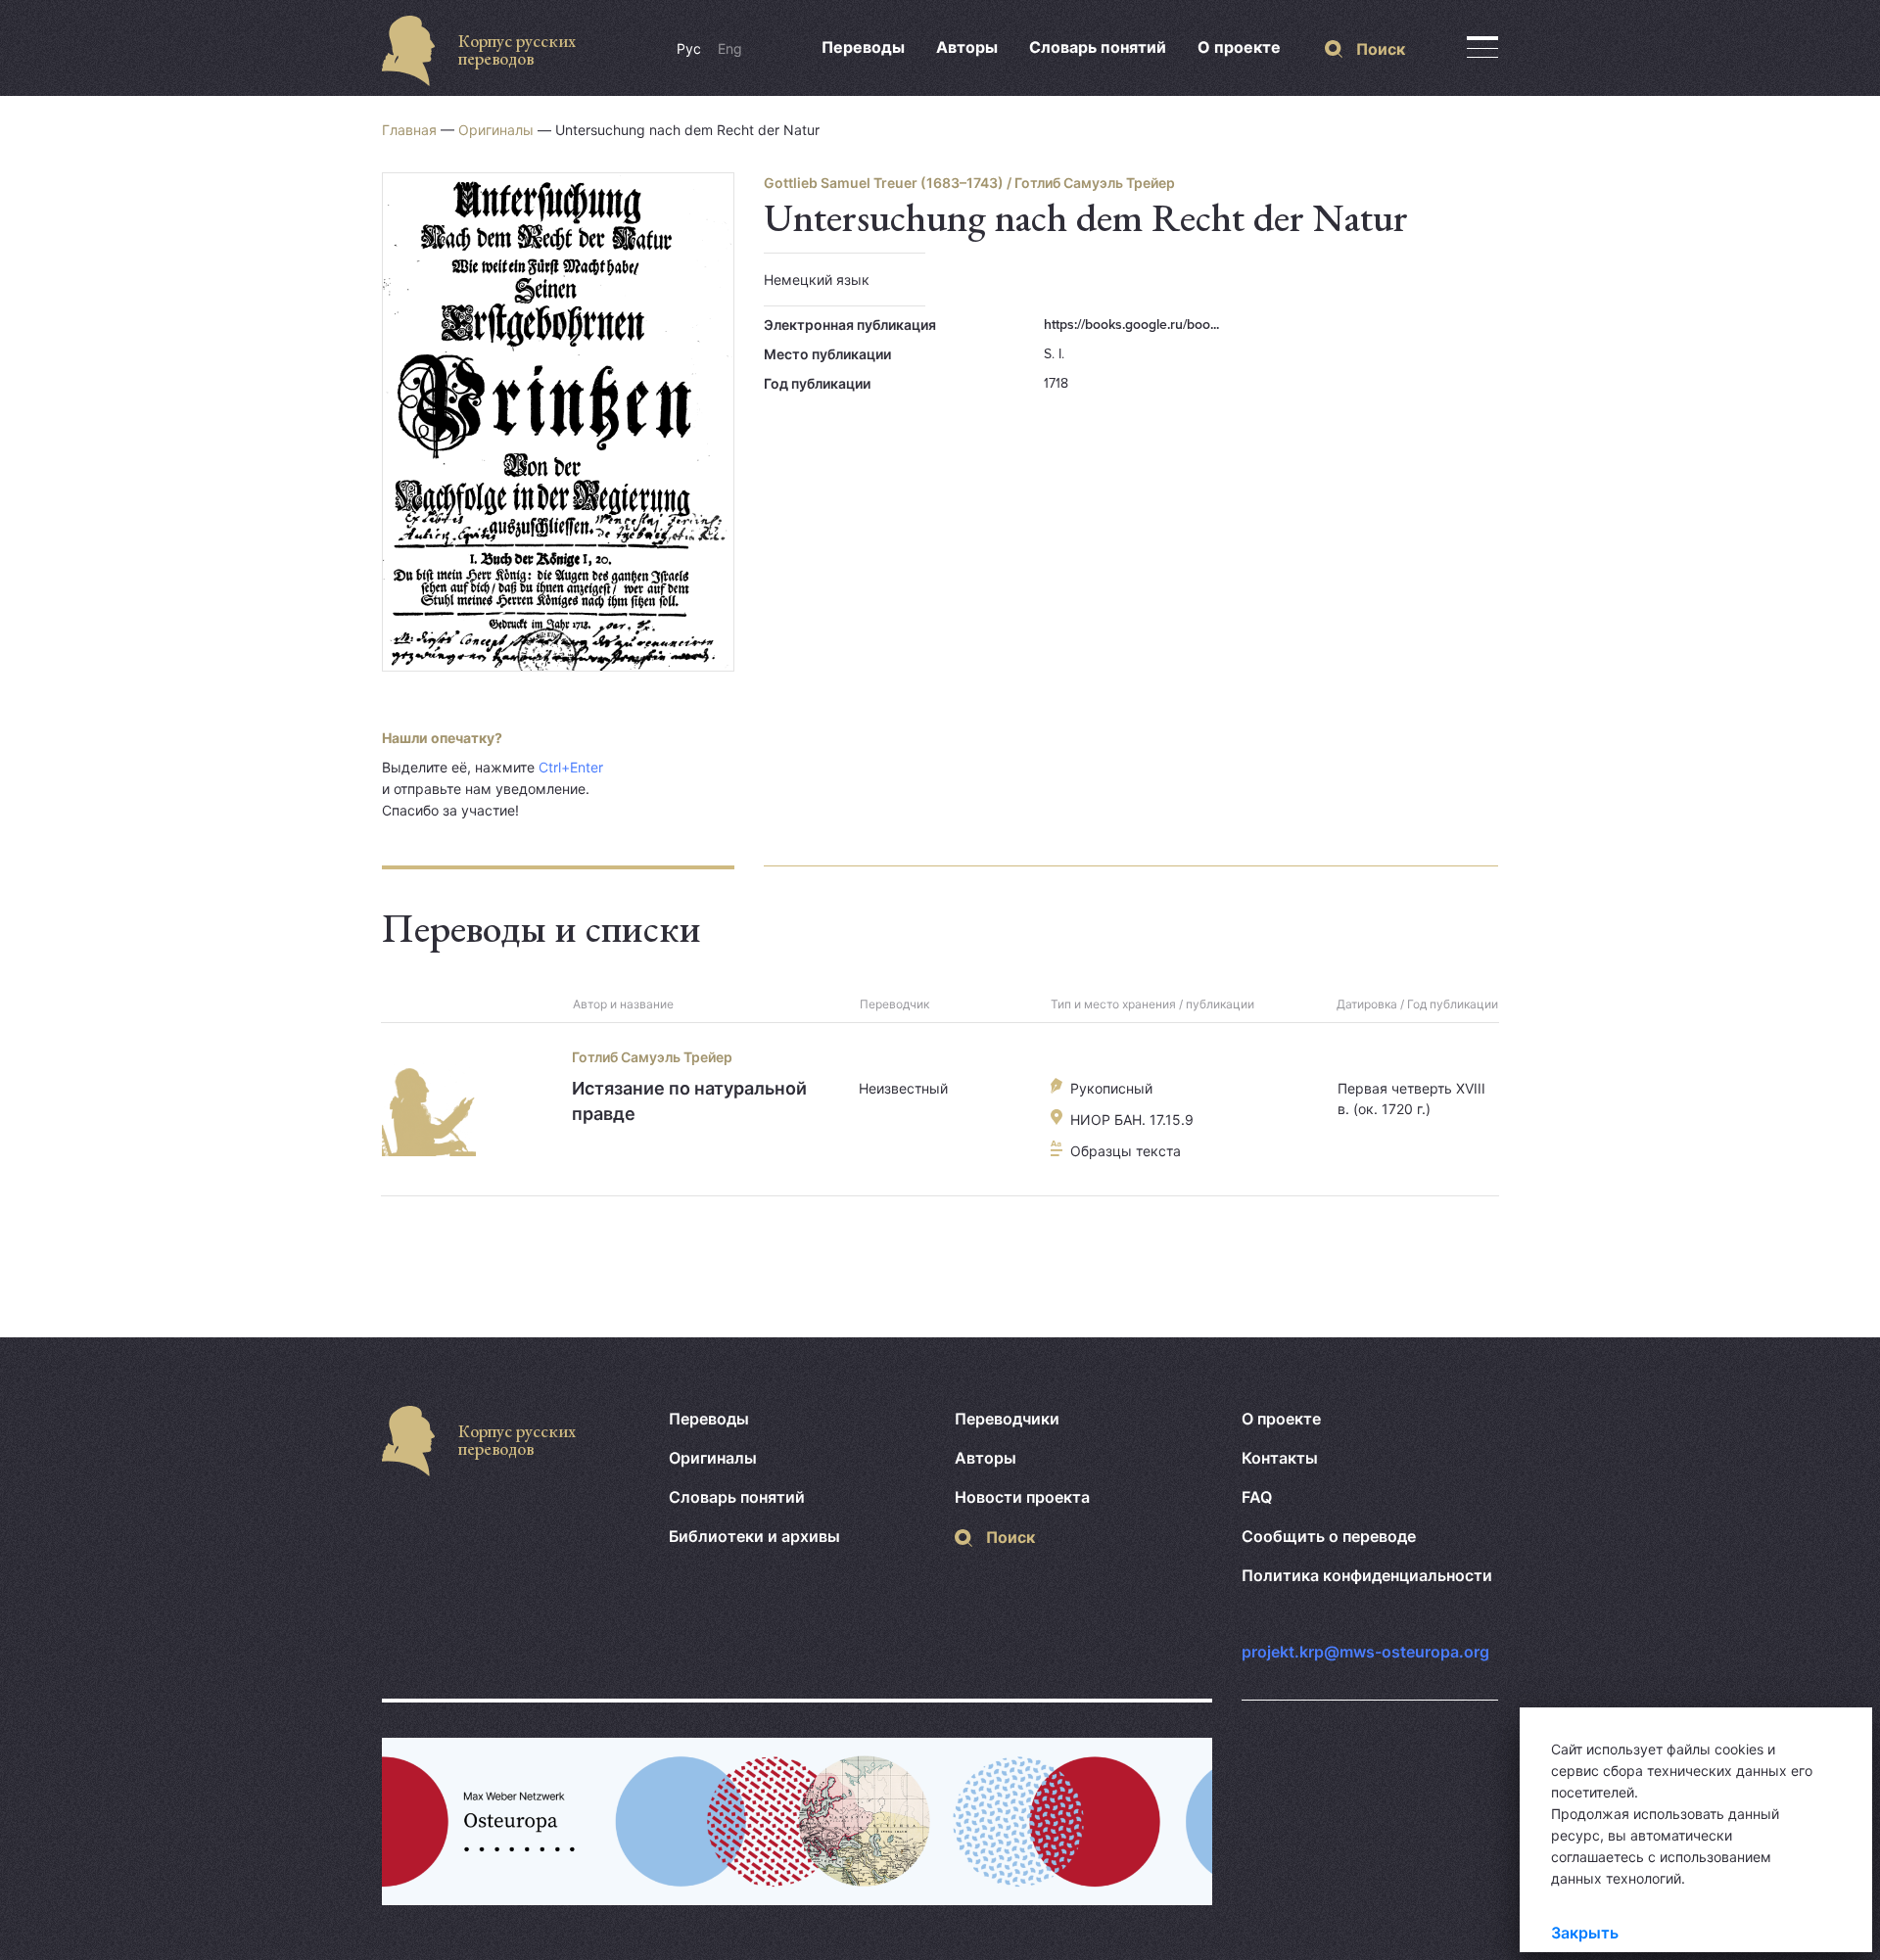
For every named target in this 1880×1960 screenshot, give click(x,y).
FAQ (1257, 1497)
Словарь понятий (1098, 47)
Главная (409, 130)
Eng (730, 48)
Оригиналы (496, 130)
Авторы (967, 47)
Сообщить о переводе (1329, 1536)
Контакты (1280, 1458)
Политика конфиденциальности (1367, 1575)
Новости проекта (1022, 1497)
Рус (689, 48)
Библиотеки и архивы (754, 1536)
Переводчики (1007, 1419)
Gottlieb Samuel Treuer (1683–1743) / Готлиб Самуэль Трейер (969, 183)
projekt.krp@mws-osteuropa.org (1365, 1652)
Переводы (863, 47)
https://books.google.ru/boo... (1131, 325)
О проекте (1239, 47)
